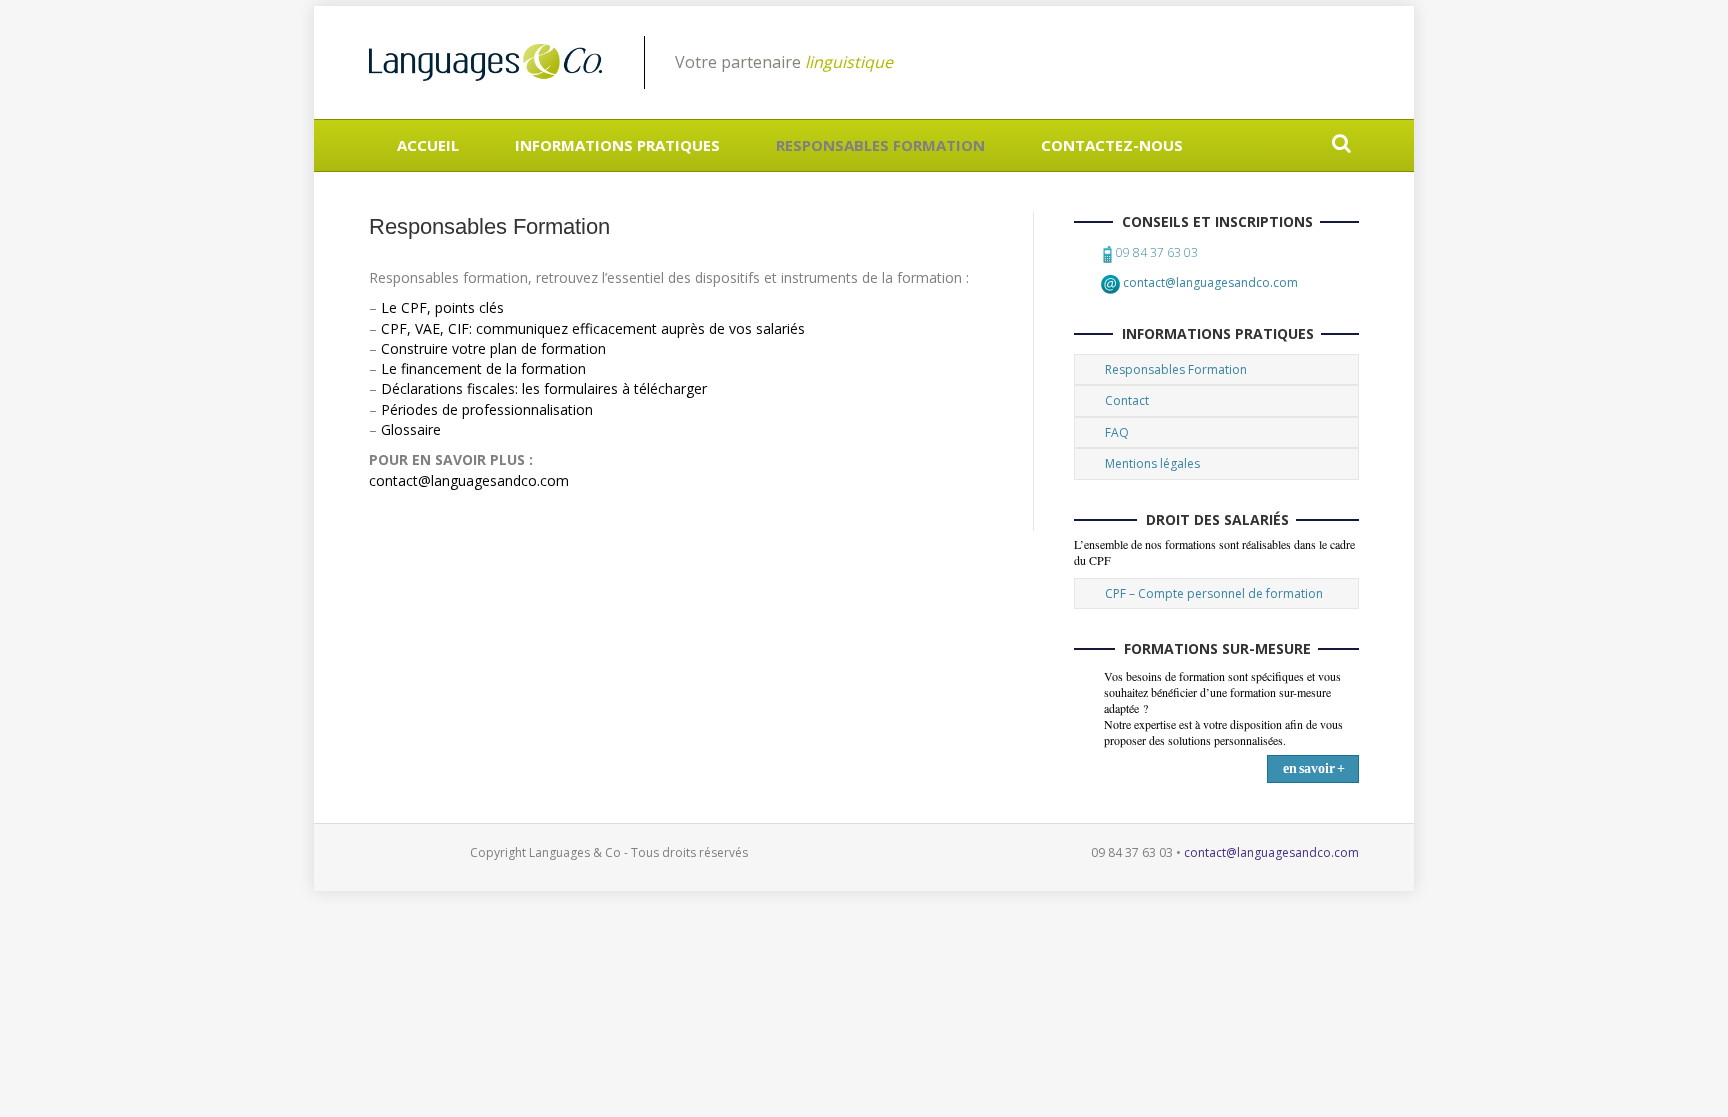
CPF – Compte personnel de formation (1214, 593)
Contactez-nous (1112, 145)
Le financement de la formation (483, 368)
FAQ (1117, 432)
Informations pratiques (617, 145)
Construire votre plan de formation (493, 348)
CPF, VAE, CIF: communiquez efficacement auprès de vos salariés (593, 328)
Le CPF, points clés (442, 307)
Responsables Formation (880, 145)
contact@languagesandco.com (469, 480)
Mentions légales (1152, 463)
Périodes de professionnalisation (487, 409)
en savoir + (1314, 768)
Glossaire (411, 429)
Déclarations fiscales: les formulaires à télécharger (544, 388)
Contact (1127, 400)
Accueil (428, 145)
